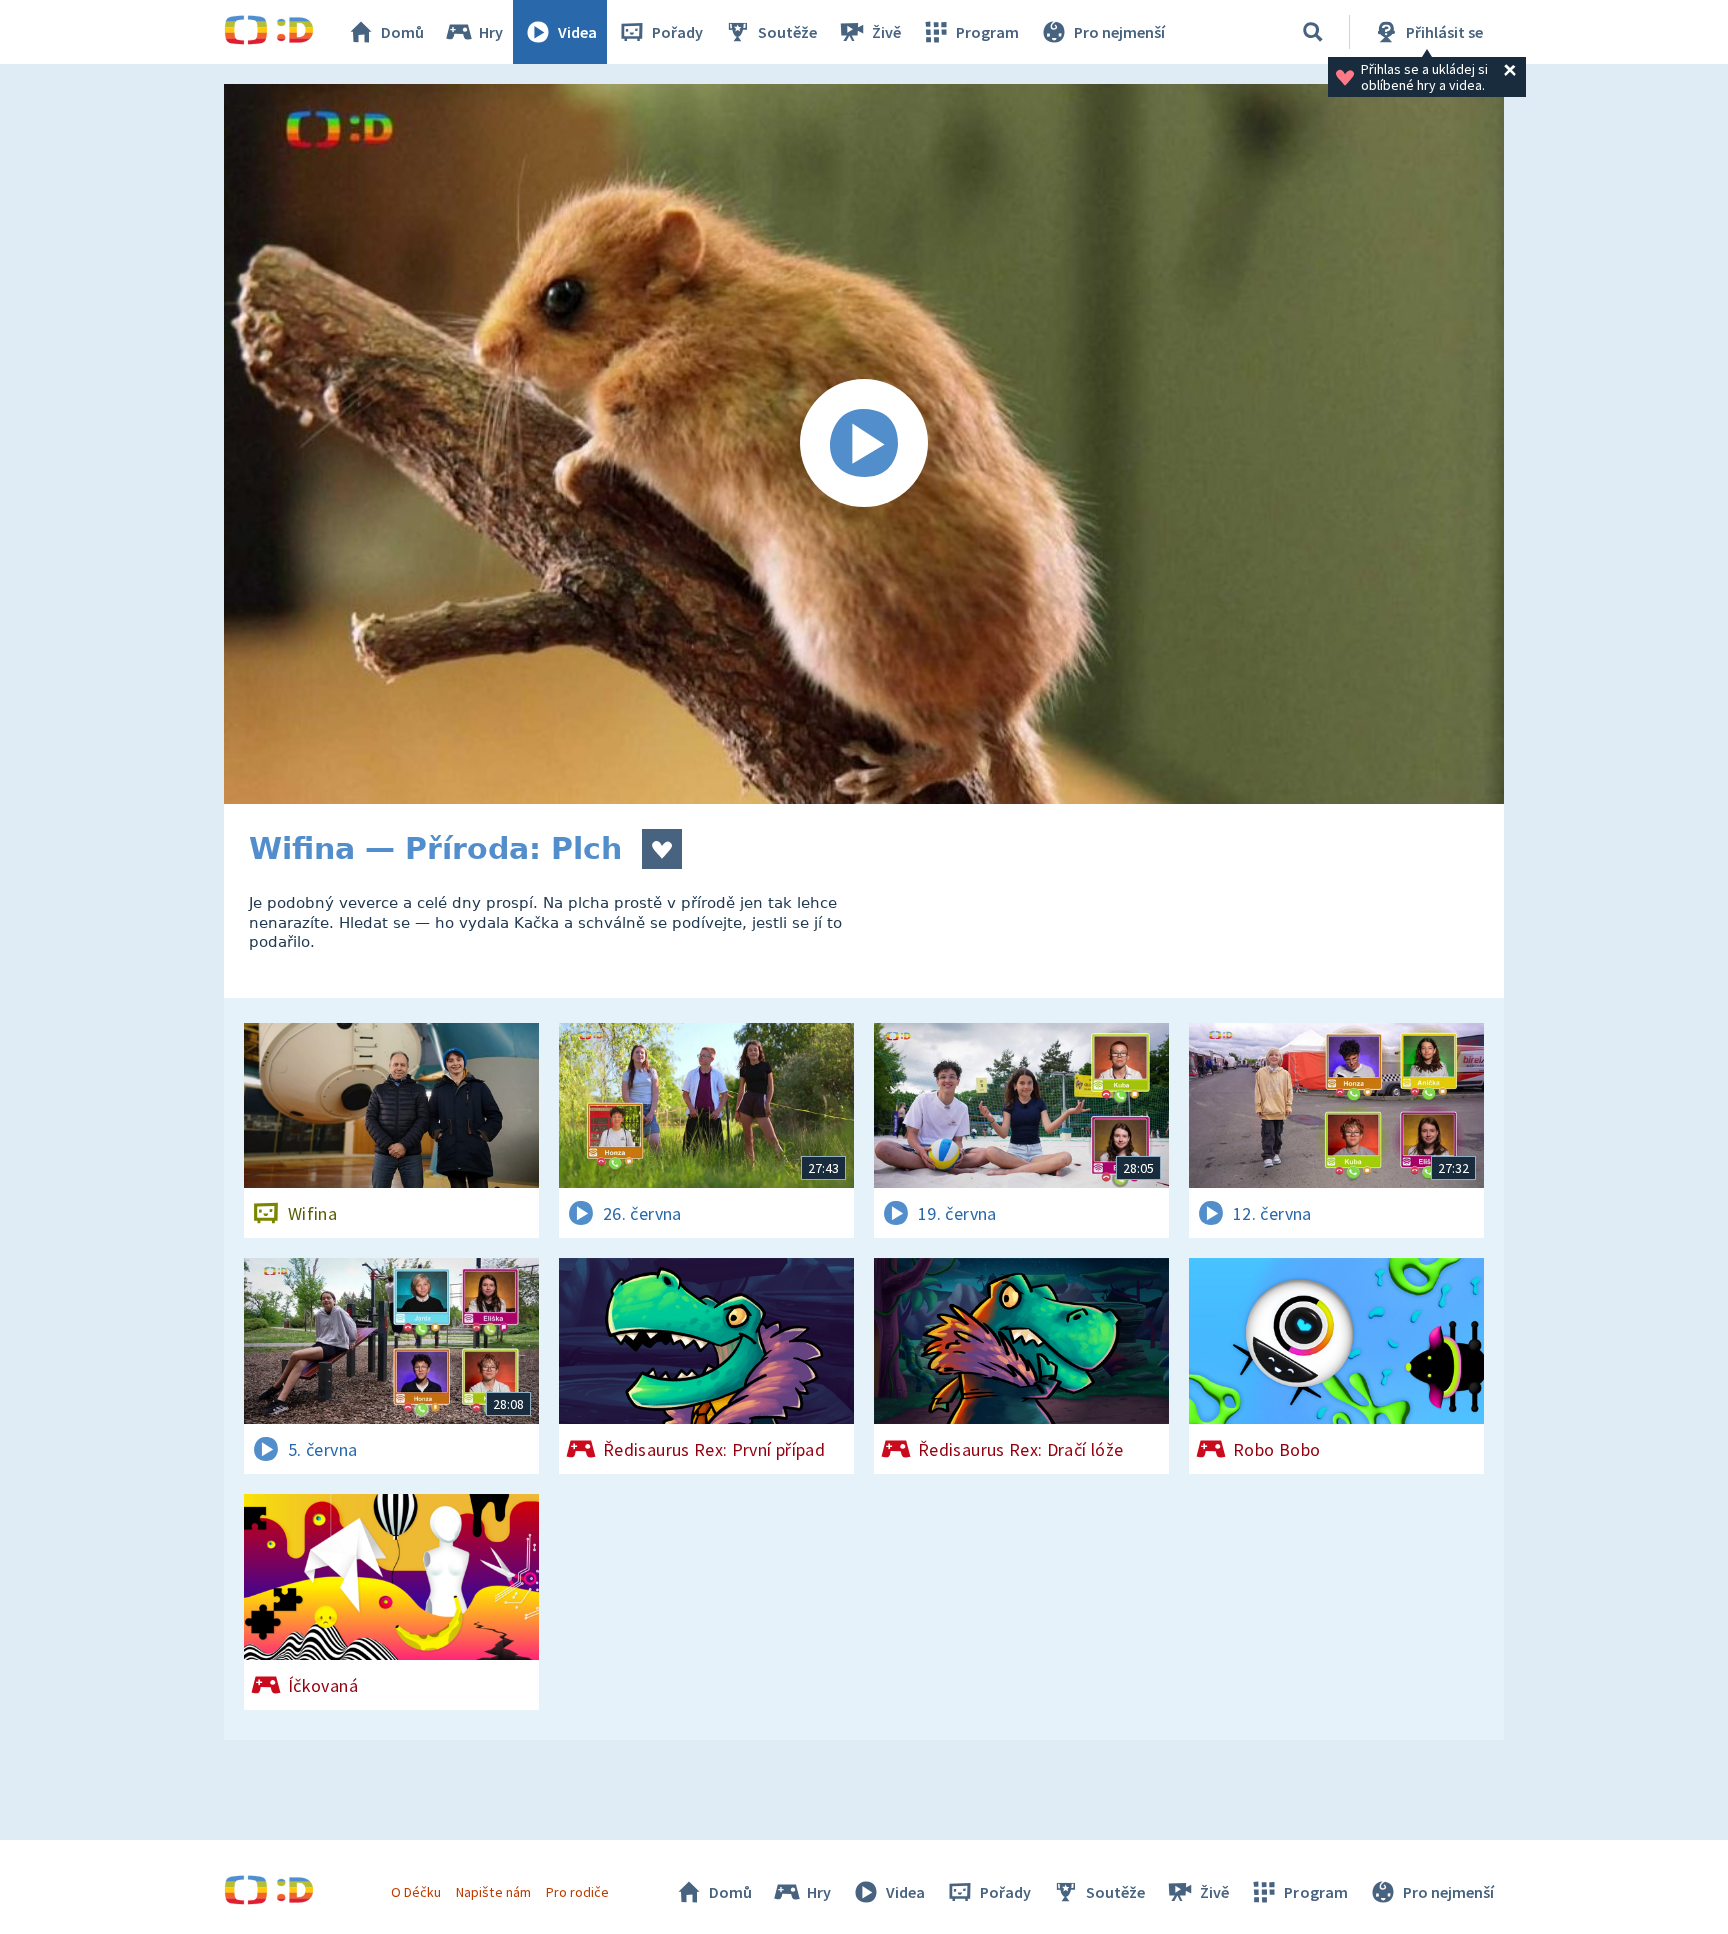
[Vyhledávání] (1313, 32)
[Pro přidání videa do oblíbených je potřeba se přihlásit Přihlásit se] (662, 849)
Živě (886, 32)
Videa (577, 32)
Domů (402, 32)
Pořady (677, 32)
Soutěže (787, 32)
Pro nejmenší (1119, 32)
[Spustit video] (864, 444)
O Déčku (416, 1892)
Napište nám (493, 1892)
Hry (491, 32)
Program (987, 32)
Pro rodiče (577, 1892)
